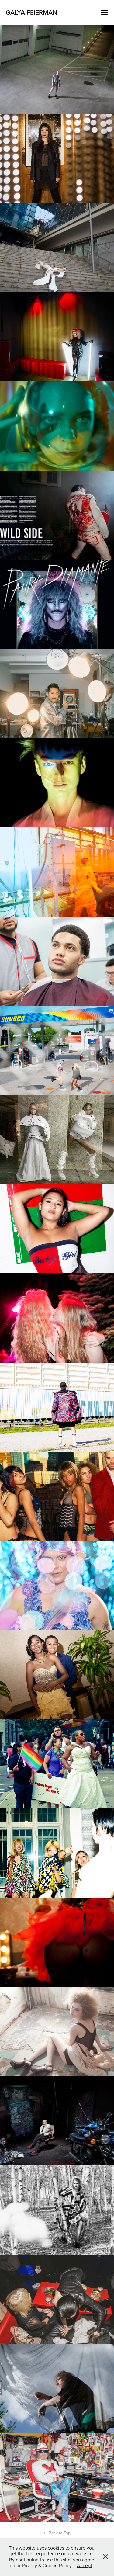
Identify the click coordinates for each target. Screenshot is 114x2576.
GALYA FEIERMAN (31, 12)
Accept (85, 2565)
